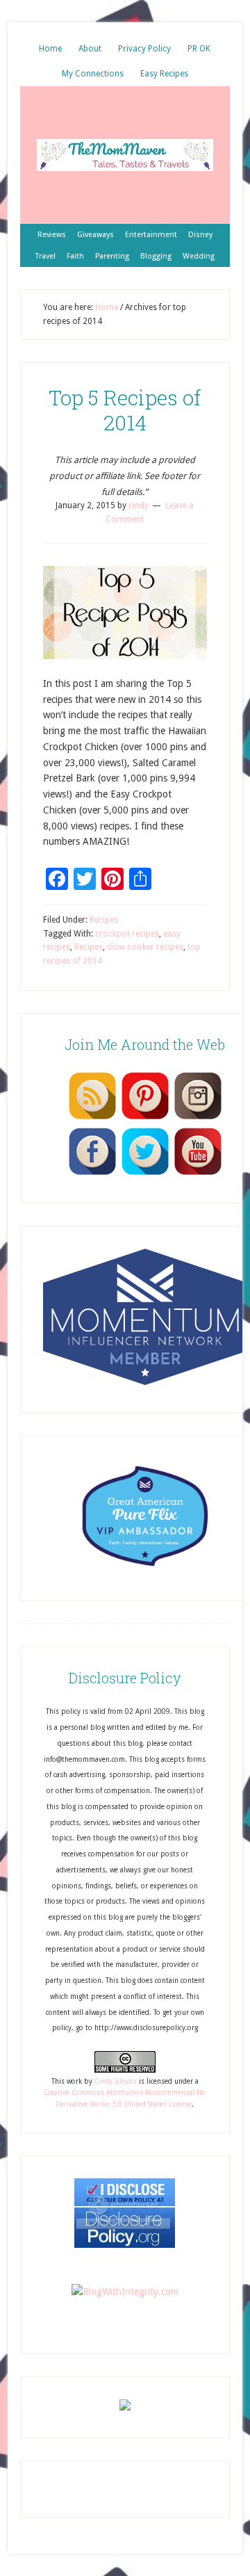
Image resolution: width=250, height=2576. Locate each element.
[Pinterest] (145, 1119)
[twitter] (145, 1174)
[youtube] (198, 1174)
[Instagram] (198, 1119)
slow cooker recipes (145, 947)
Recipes (104, 920)
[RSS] (92, 1119)
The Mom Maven (125, 155)
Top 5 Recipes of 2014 (125, 410)
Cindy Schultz (116, 2081)
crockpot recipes (127, 934)
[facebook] (92, 1174)
